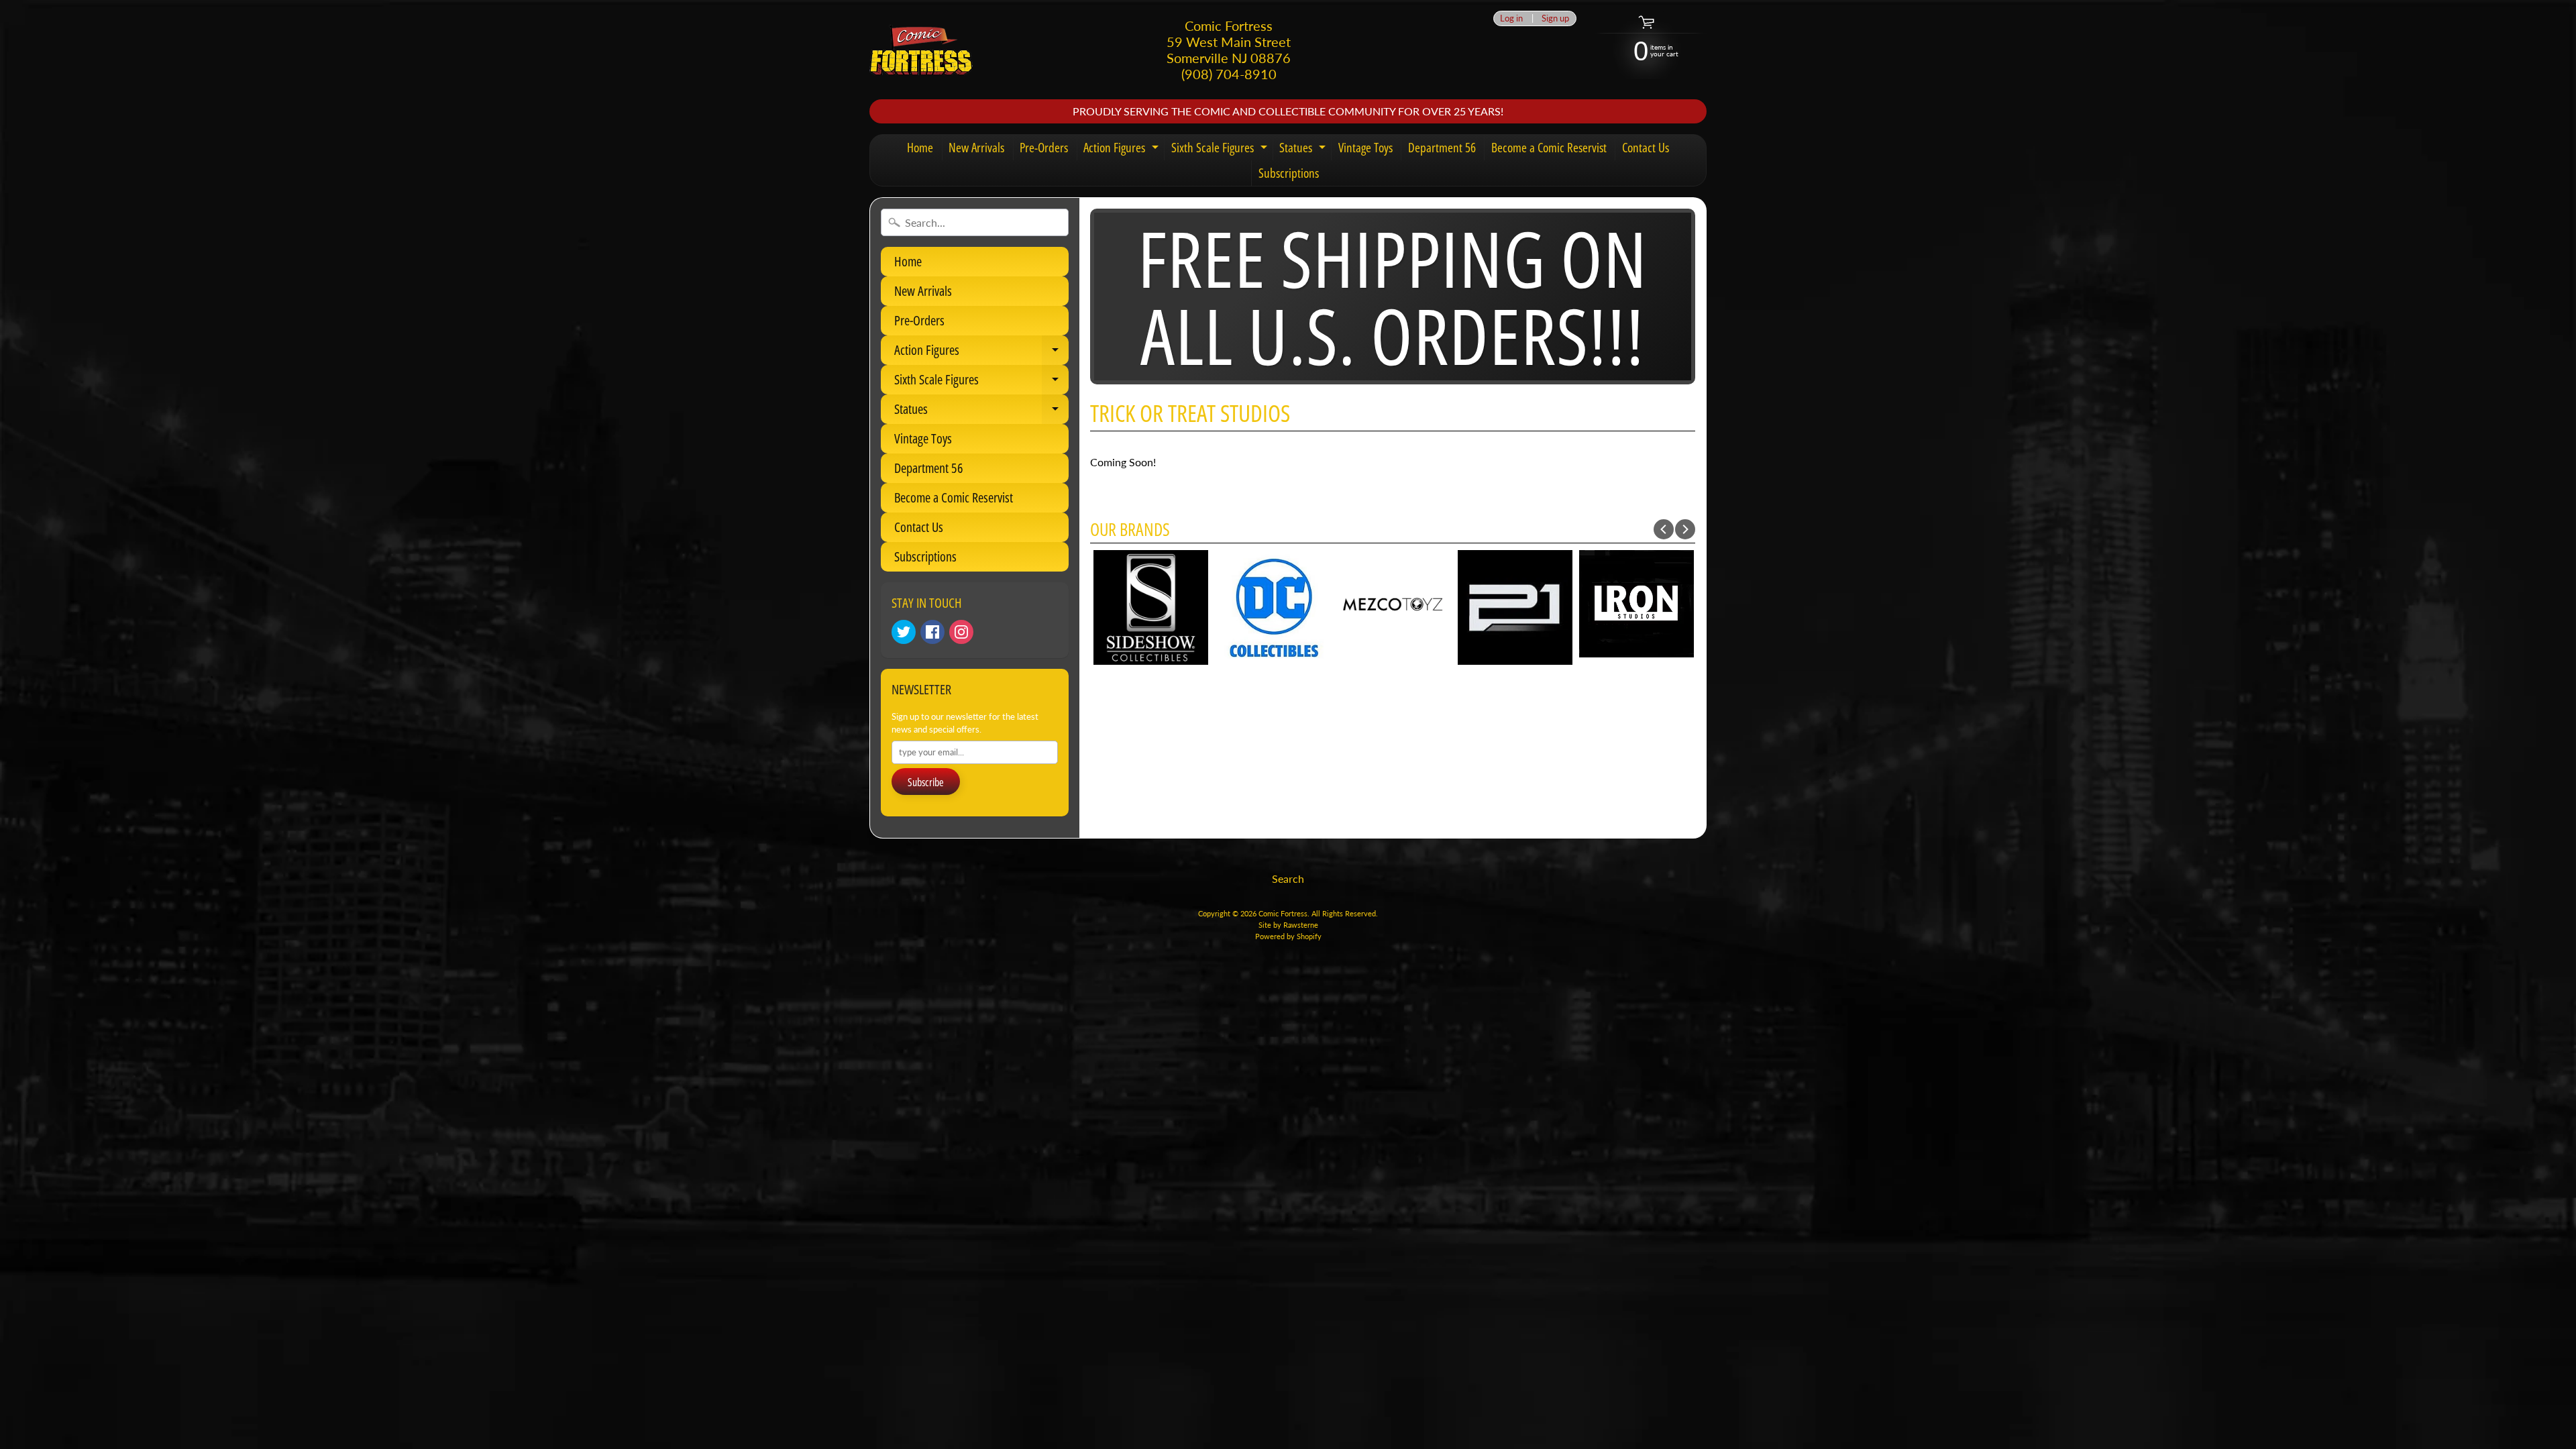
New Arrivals (976, 148)
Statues (1304, 150)
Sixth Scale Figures (1221, 150)
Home (920, 148)
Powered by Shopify (1288, 936)
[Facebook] (932, 632)
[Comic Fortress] (921, 50)
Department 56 (1442, 148)
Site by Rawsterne (1288, 925)
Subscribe (926, 782)
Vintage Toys (1365, 148)
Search (1288, 878)
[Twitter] (904, 632)
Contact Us (1646, 148)
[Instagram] (961, 632)
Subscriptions (1289, 173)
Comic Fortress (1283, 913)
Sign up (1555, 18)
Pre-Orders (1044, 148)
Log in (1511, 18)
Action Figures (1123, 150)
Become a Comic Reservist (1549, 148)
